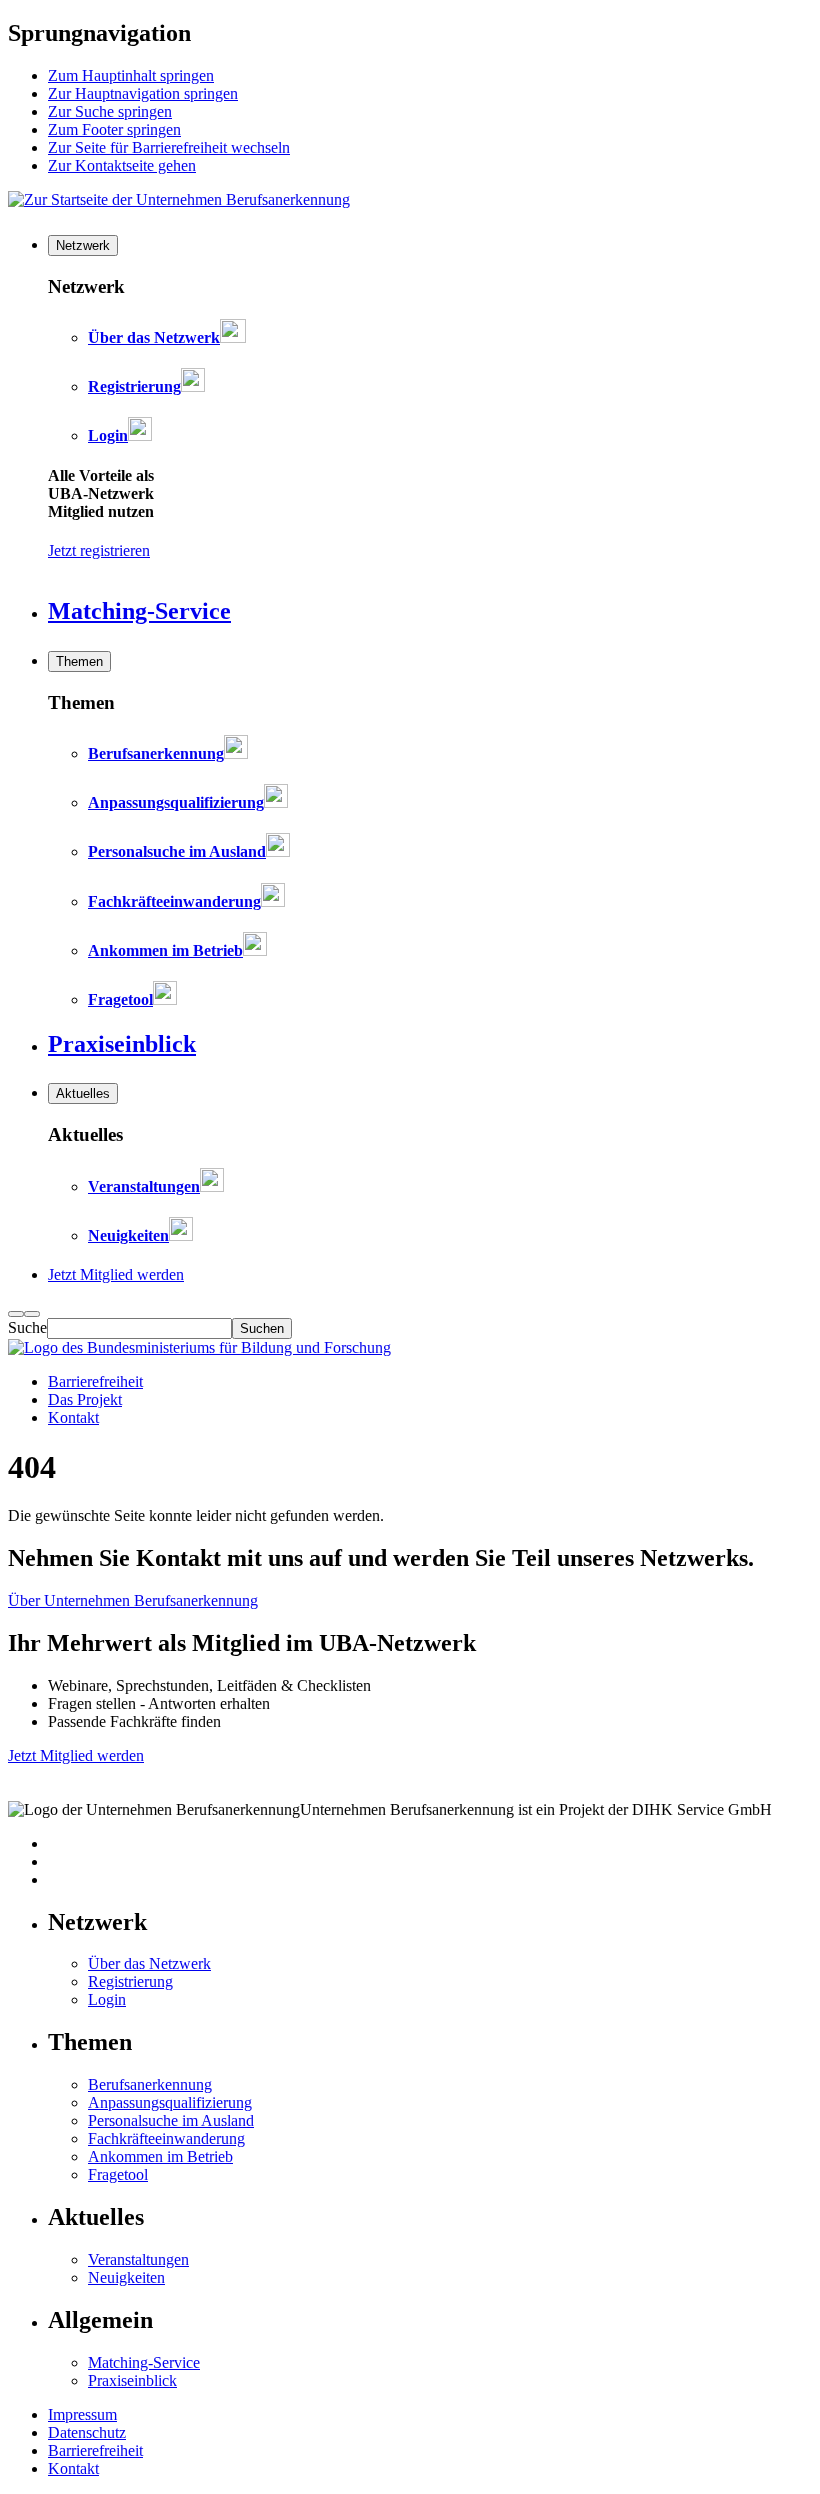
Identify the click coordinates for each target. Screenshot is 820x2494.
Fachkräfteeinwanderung (166, 2138)
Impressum (82, 2414)
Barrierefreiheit (95, 1381)
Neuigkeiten (126, 2277)
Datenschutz (87, 2432)
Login (107, 1999)
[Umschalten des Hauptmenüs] (16, 1314)
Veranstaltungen (138, 2259)
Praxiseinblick (132, 2380)
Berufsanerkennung (150, 2084)
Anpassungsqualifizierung (170, 2102)
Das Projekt (85, 1399)
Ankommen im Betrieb (160, 2156)
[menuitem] (83, 245)
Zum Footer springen (114, 129)
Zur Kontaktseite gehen (122, 165)
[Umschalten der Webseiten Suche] (32, 1314)
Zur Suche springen (110, 111)
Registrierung (130, 1981)
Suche (27, 1327)
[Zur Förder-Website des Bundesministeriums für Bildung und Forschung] (199, 1347)
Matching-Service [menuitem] (139, 611)
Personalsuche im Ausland (171, 2120)
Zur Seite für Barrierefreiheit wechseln (169, 147)
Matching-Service (144, 2362)
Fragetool (118, 2174)
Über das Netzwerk (149, 1963)
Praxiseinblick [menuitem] (122, 1044)
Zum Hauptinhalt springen (131, 75)
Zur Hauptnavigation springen (143, 93)
